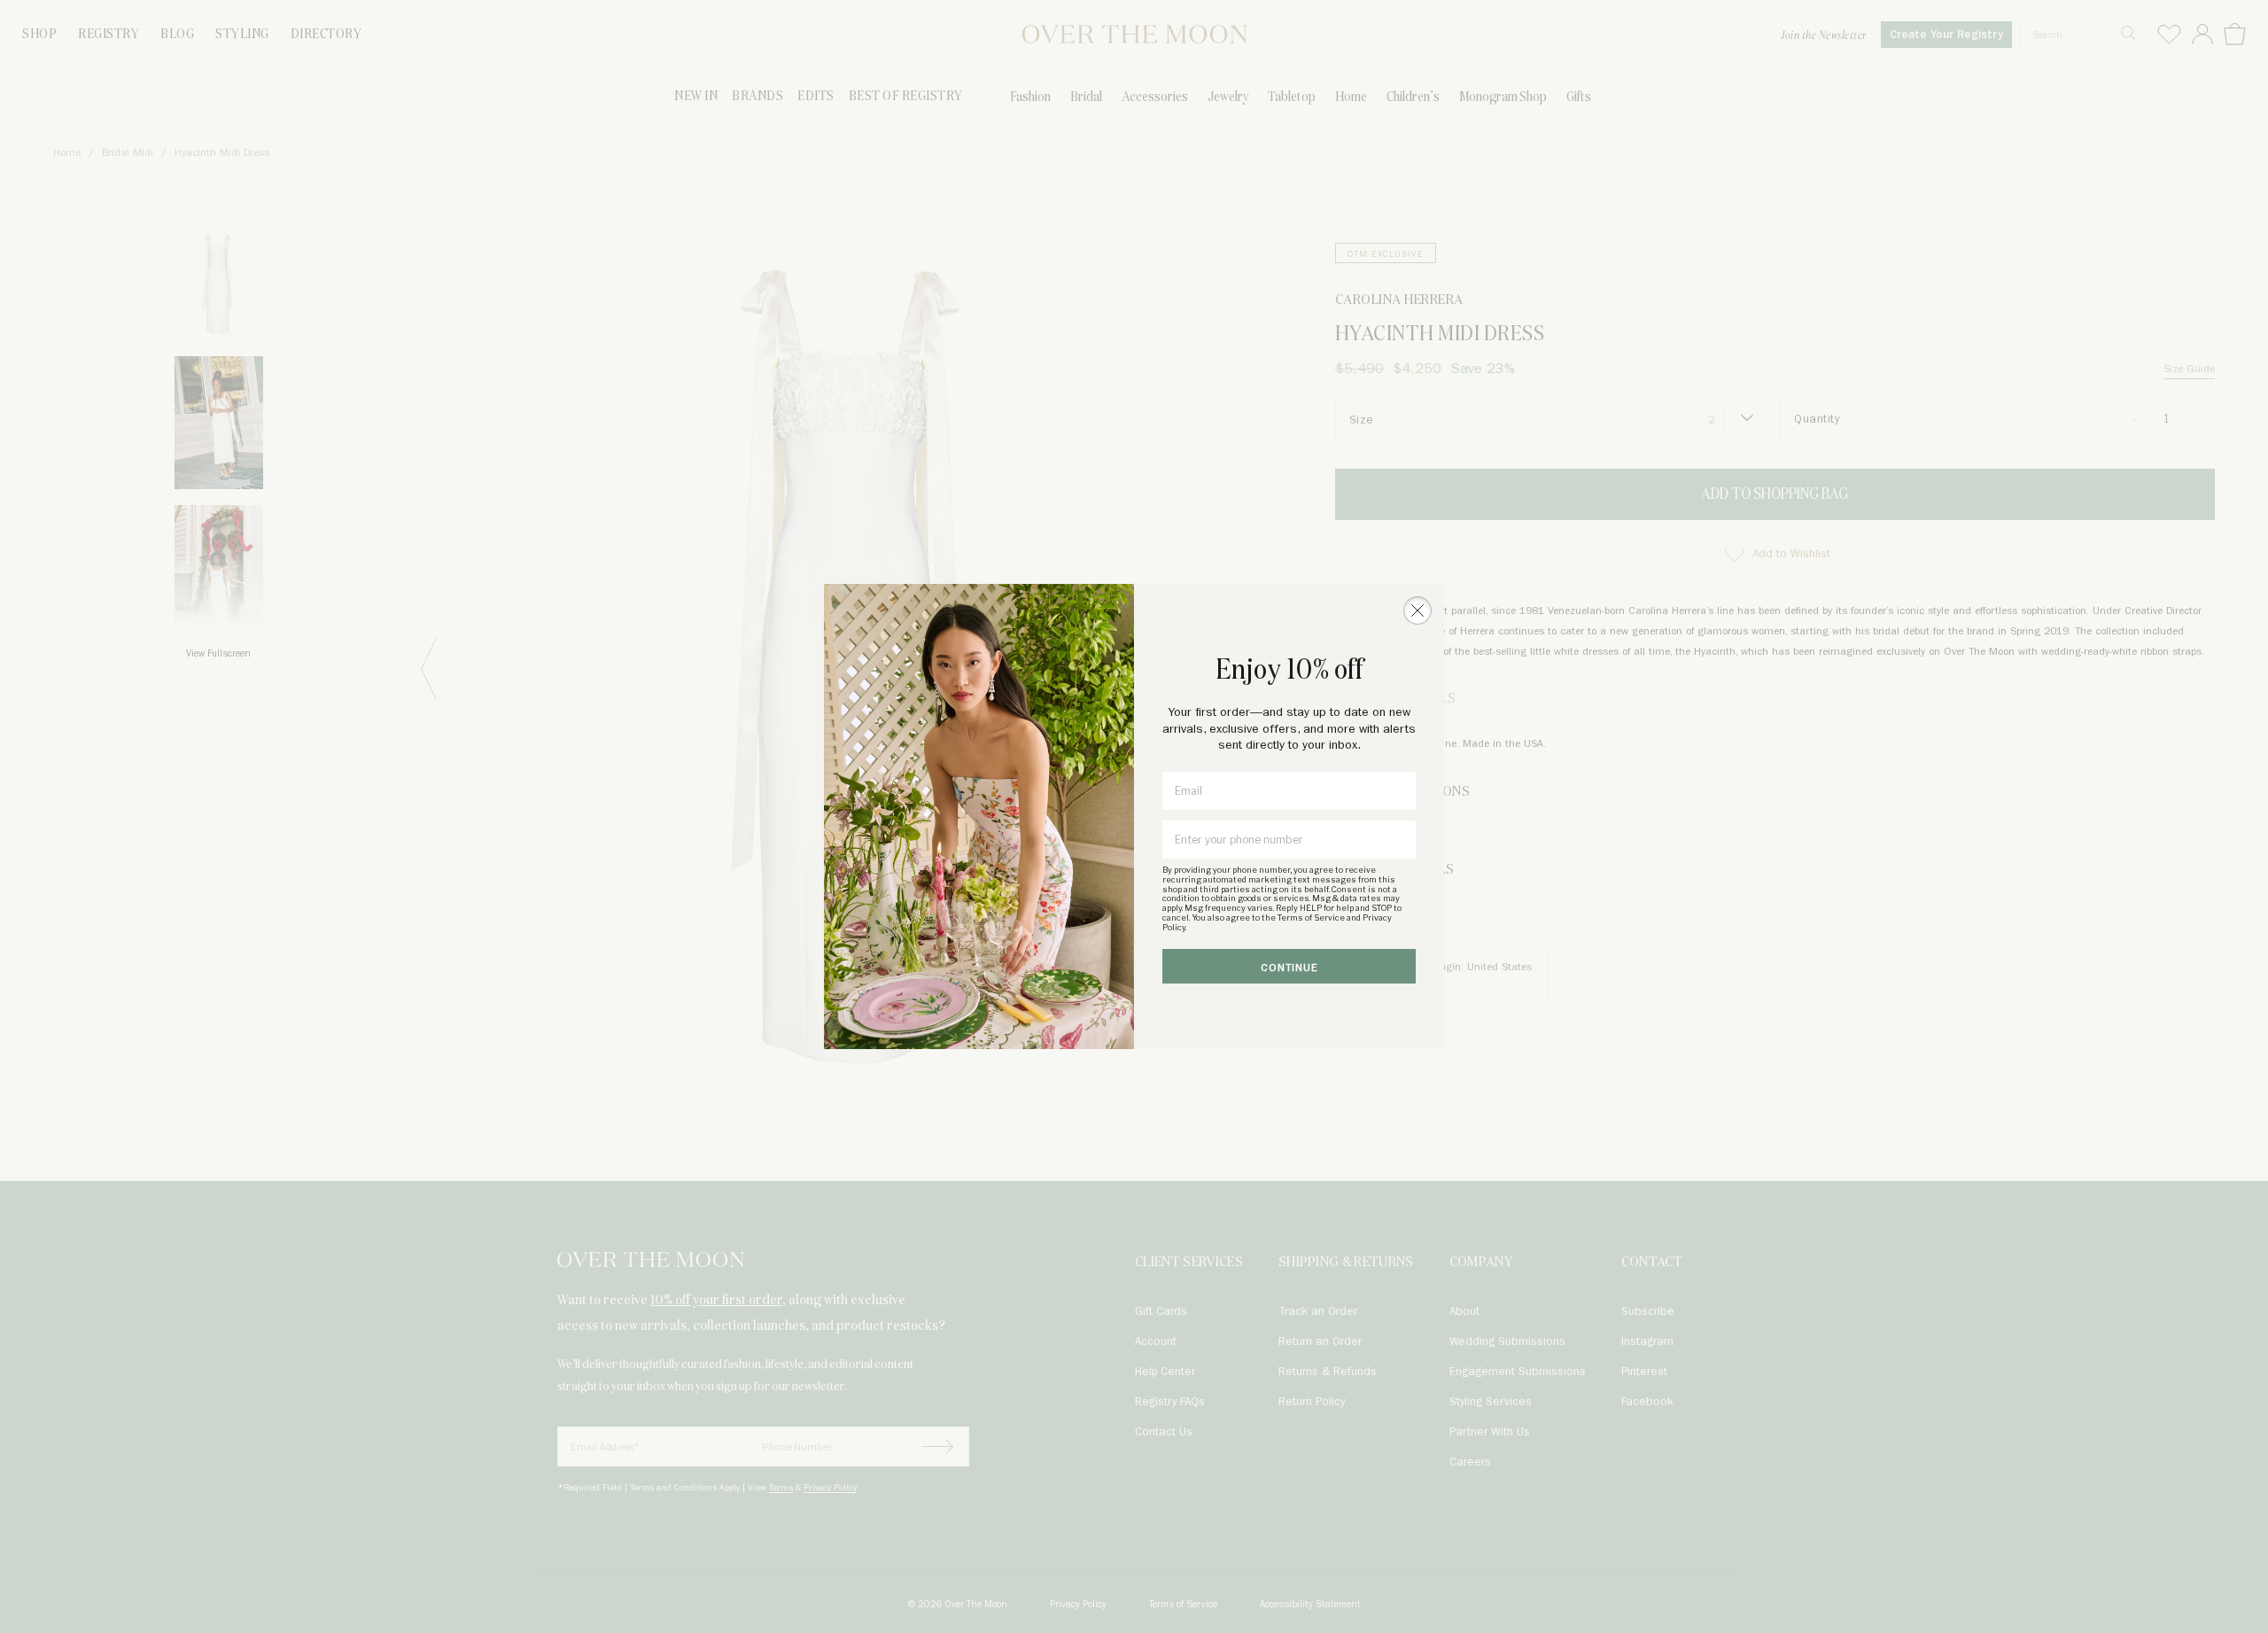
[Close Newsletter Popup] (1417, 610)
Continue (1289, 968)
